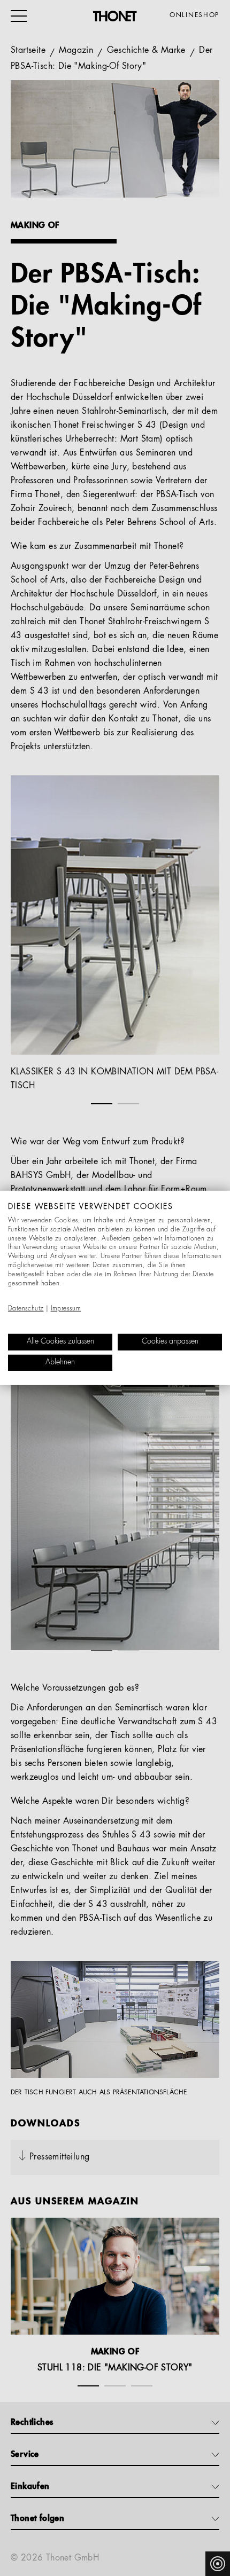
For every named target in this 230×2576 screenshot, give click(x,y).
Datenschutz (26, 1309)
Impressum (66, 1309)
